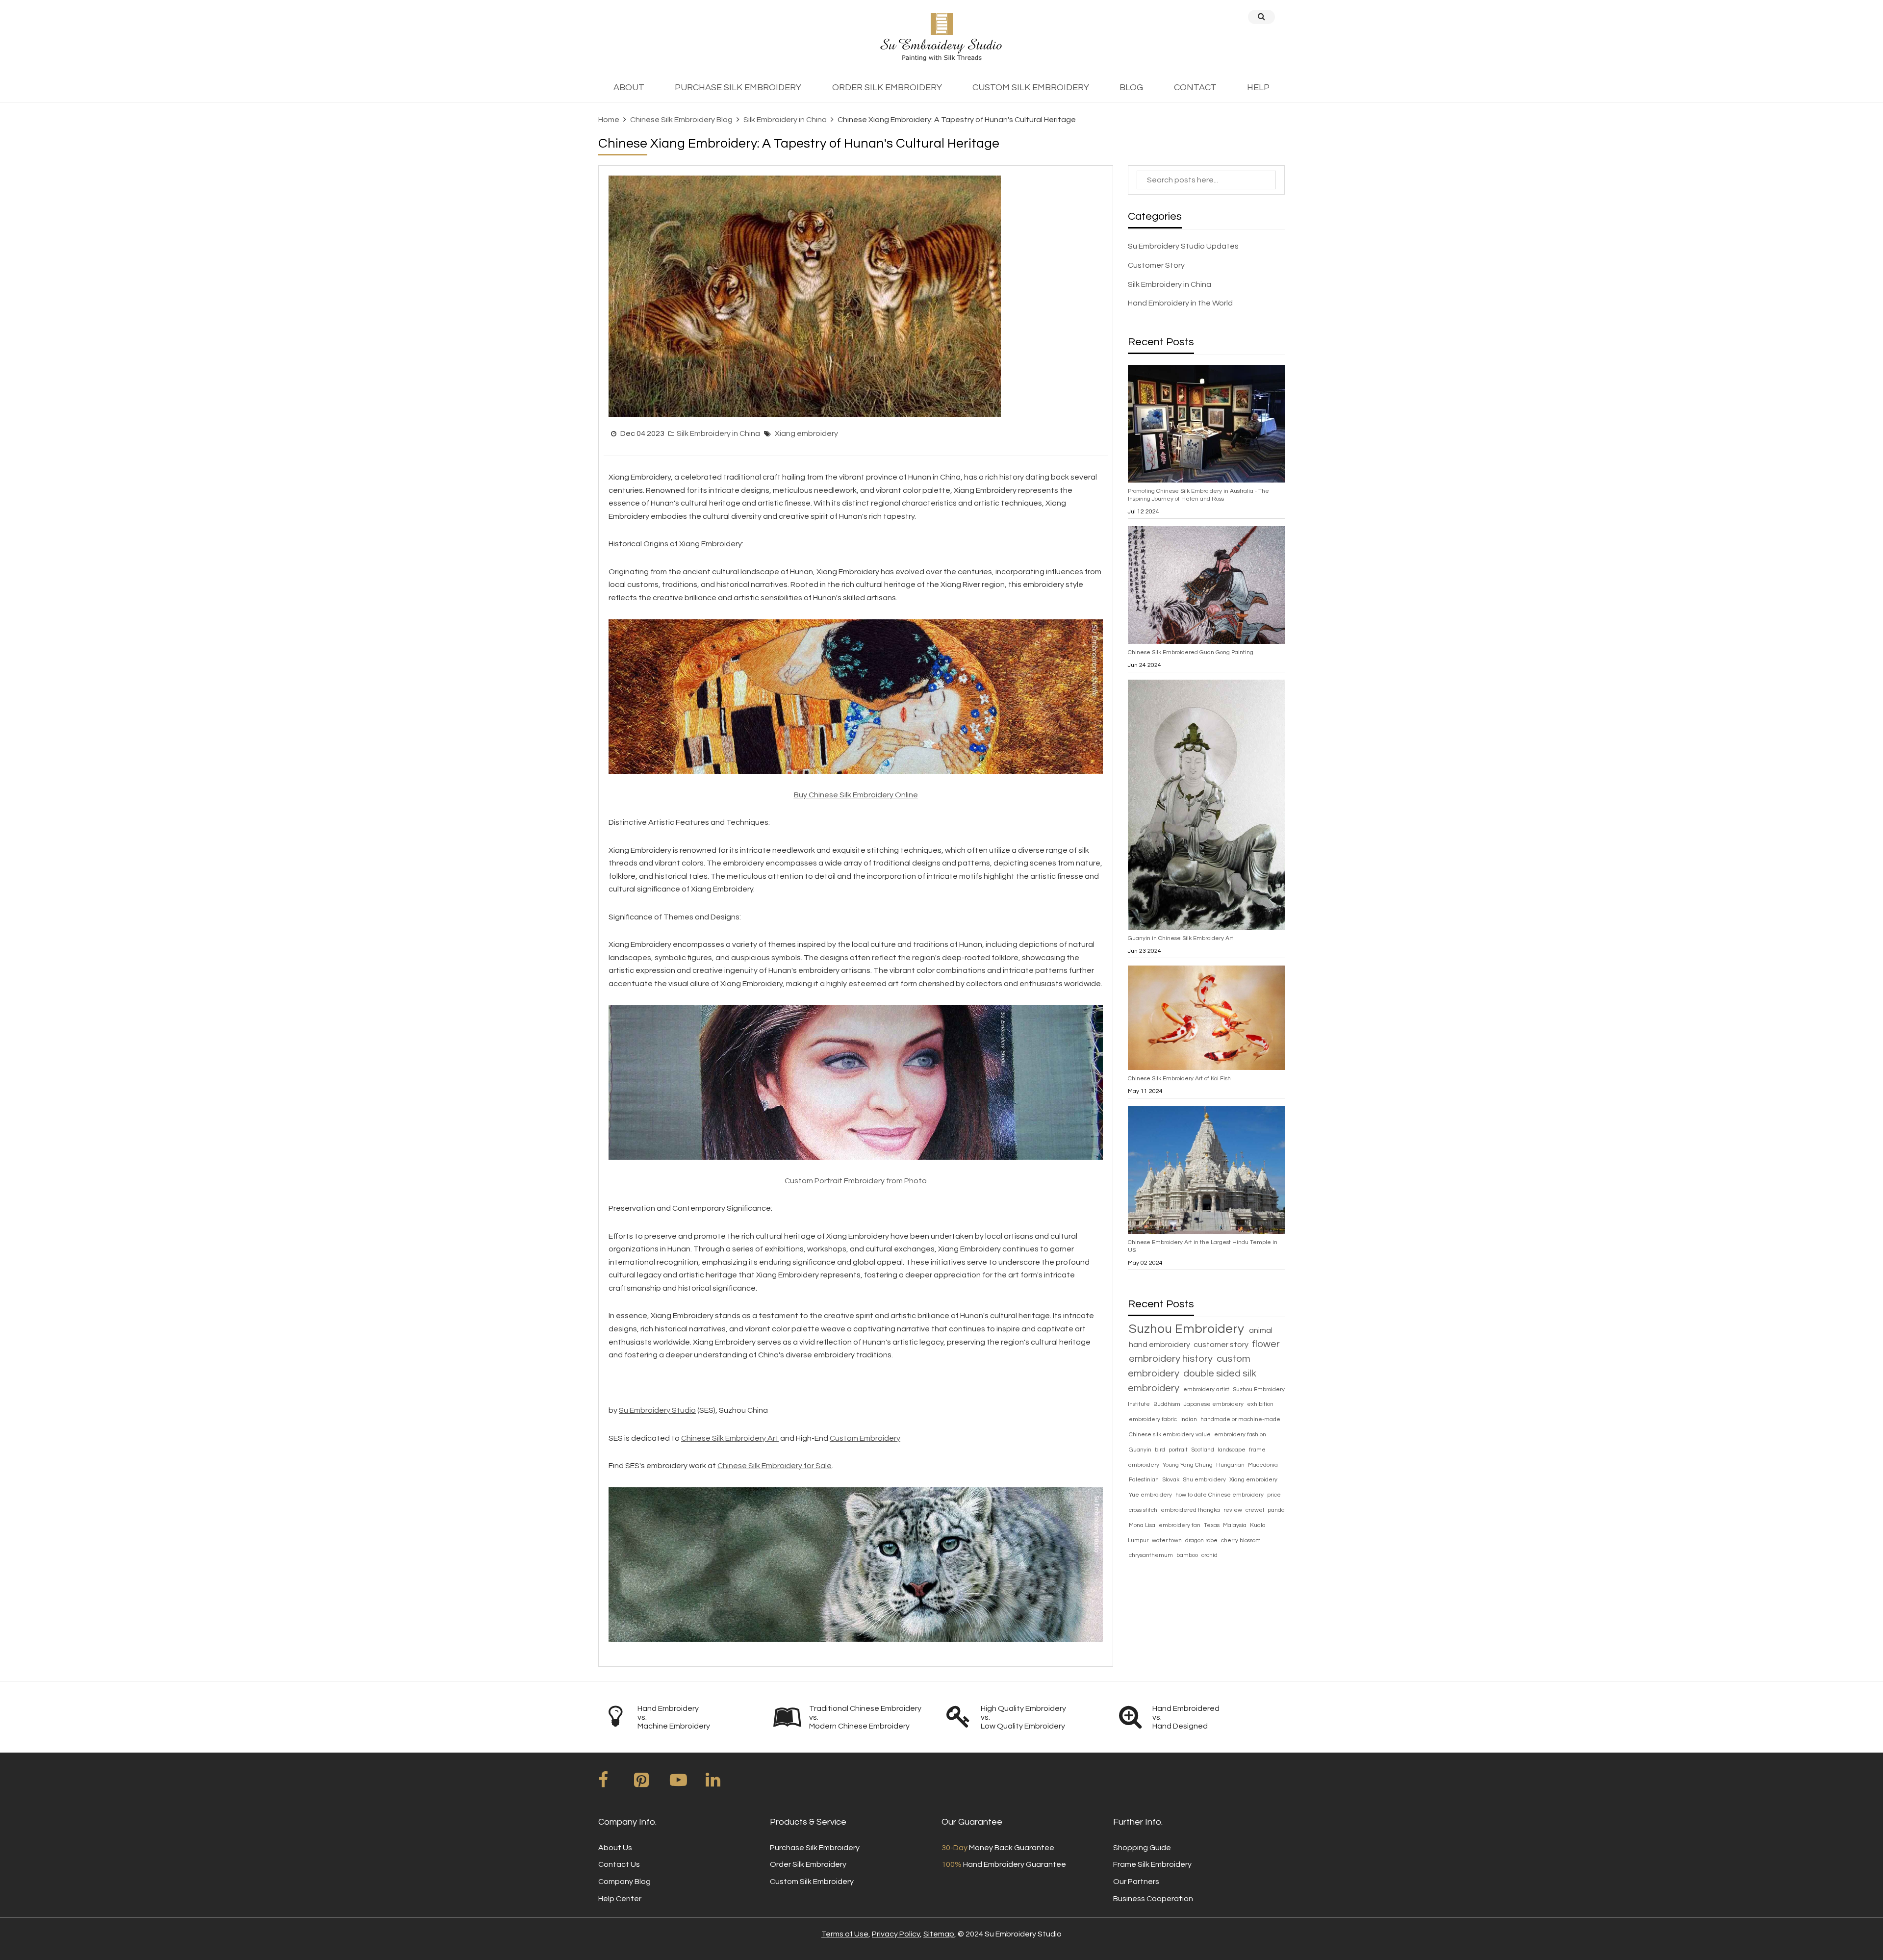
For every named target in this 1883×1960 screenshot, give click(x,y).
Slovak (1171, 1480)
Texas (1212, 1525)
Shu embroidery (1205, 1480)
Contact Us (619, 1864)
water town (1168, 1540)
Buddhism (1168, 1404)
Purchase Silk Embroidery (815, 1848)
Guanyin (1141, 1450)
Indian (1189, 1419)
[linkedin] (723, 1783)
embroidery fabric (1154, 1419)
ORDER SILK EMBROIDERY (887, 88)
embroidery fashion (1240, 1435)
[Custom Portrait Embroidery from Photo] (856, 1082)
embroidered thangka (1191, 1510)
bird (1161, 1450)
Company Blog (624, 1882)
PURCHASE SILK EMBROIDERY (738, 88)
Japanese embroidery (1214, 1404)
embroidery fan (1180, 1525)
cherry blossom (1241, 1540)
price (1274, 1495)
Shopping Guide (1142, 1848)
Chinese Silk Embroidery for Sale (775, 1466)
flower (1266, 1344)
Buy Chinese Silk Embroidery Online (856, 795)
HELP (1258, 88)
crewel (1256, 1510)
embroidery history (1172, 1359)
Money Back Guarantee (998, 1848)
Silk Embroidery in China (785, 120)
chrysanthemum (1152, 1555)
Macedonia (1263, 1465)
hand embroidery (1160, 1345)
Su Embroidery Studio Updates (1183, 246)
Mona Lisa (1143, 1525)
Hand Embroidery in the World (1180, 303)
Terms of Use (845, 1934)
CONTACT (1195, 88)
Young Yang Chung (1188, 1465)
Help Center (620, 1899)
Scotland (1203, 1450)
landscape (1232, 1450)
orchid (1209, 1555)
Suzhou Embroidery (1188, 1329)
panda (1276, 1510)
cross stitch (1144, 1510)
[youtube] (687, 1783)
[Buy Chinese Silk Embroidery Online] (856, 696)
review (1234, 1510)
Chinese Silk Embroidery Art (730, 1438)
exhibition (1260, 1404)
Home (609, 120)
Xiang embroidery (806, 433)
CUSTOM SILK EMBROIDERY (1031, 88)
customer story (1222, 1345)
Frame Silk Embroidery (1152, 1864)
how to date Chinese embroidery (1220, 1495)
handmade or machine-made (1240, 1419)
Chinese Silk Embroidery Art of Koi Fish (1179, 1079)
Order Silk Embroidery (808, 1864)
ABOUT (629, 88)
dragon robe (1202, 1540)
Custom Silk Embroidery (812, 1882)
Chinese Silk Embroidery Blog (681, 120)
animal (1261, 1330)
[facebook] (615, 1783)
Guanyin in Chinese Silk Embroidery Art (1181, 938)
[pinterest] (651, 1783)
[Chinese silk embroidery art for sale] (856, 1564)
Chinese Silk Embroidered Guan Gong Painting (1191, 652)
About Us (615, 1848)
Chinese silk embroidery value (1171, 1435)
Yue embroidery (1151, 1495)
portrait (1179, 1450)
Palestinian (1145, 1480)
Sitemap (939, 1934)
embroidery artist (1207, 1389)
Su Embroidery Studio (657, 1410)
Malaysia (1235, 1525)
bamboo (1188, 1555)
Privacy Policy (896, 1934)
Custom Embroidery (865, 1438)
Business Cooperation (1153, 1899)
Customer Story (1156, 265)
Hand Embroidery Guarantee (1004, 1864)
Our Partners (1136, 1882)
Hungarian (1231, 1465)
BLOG (1131, 88)
